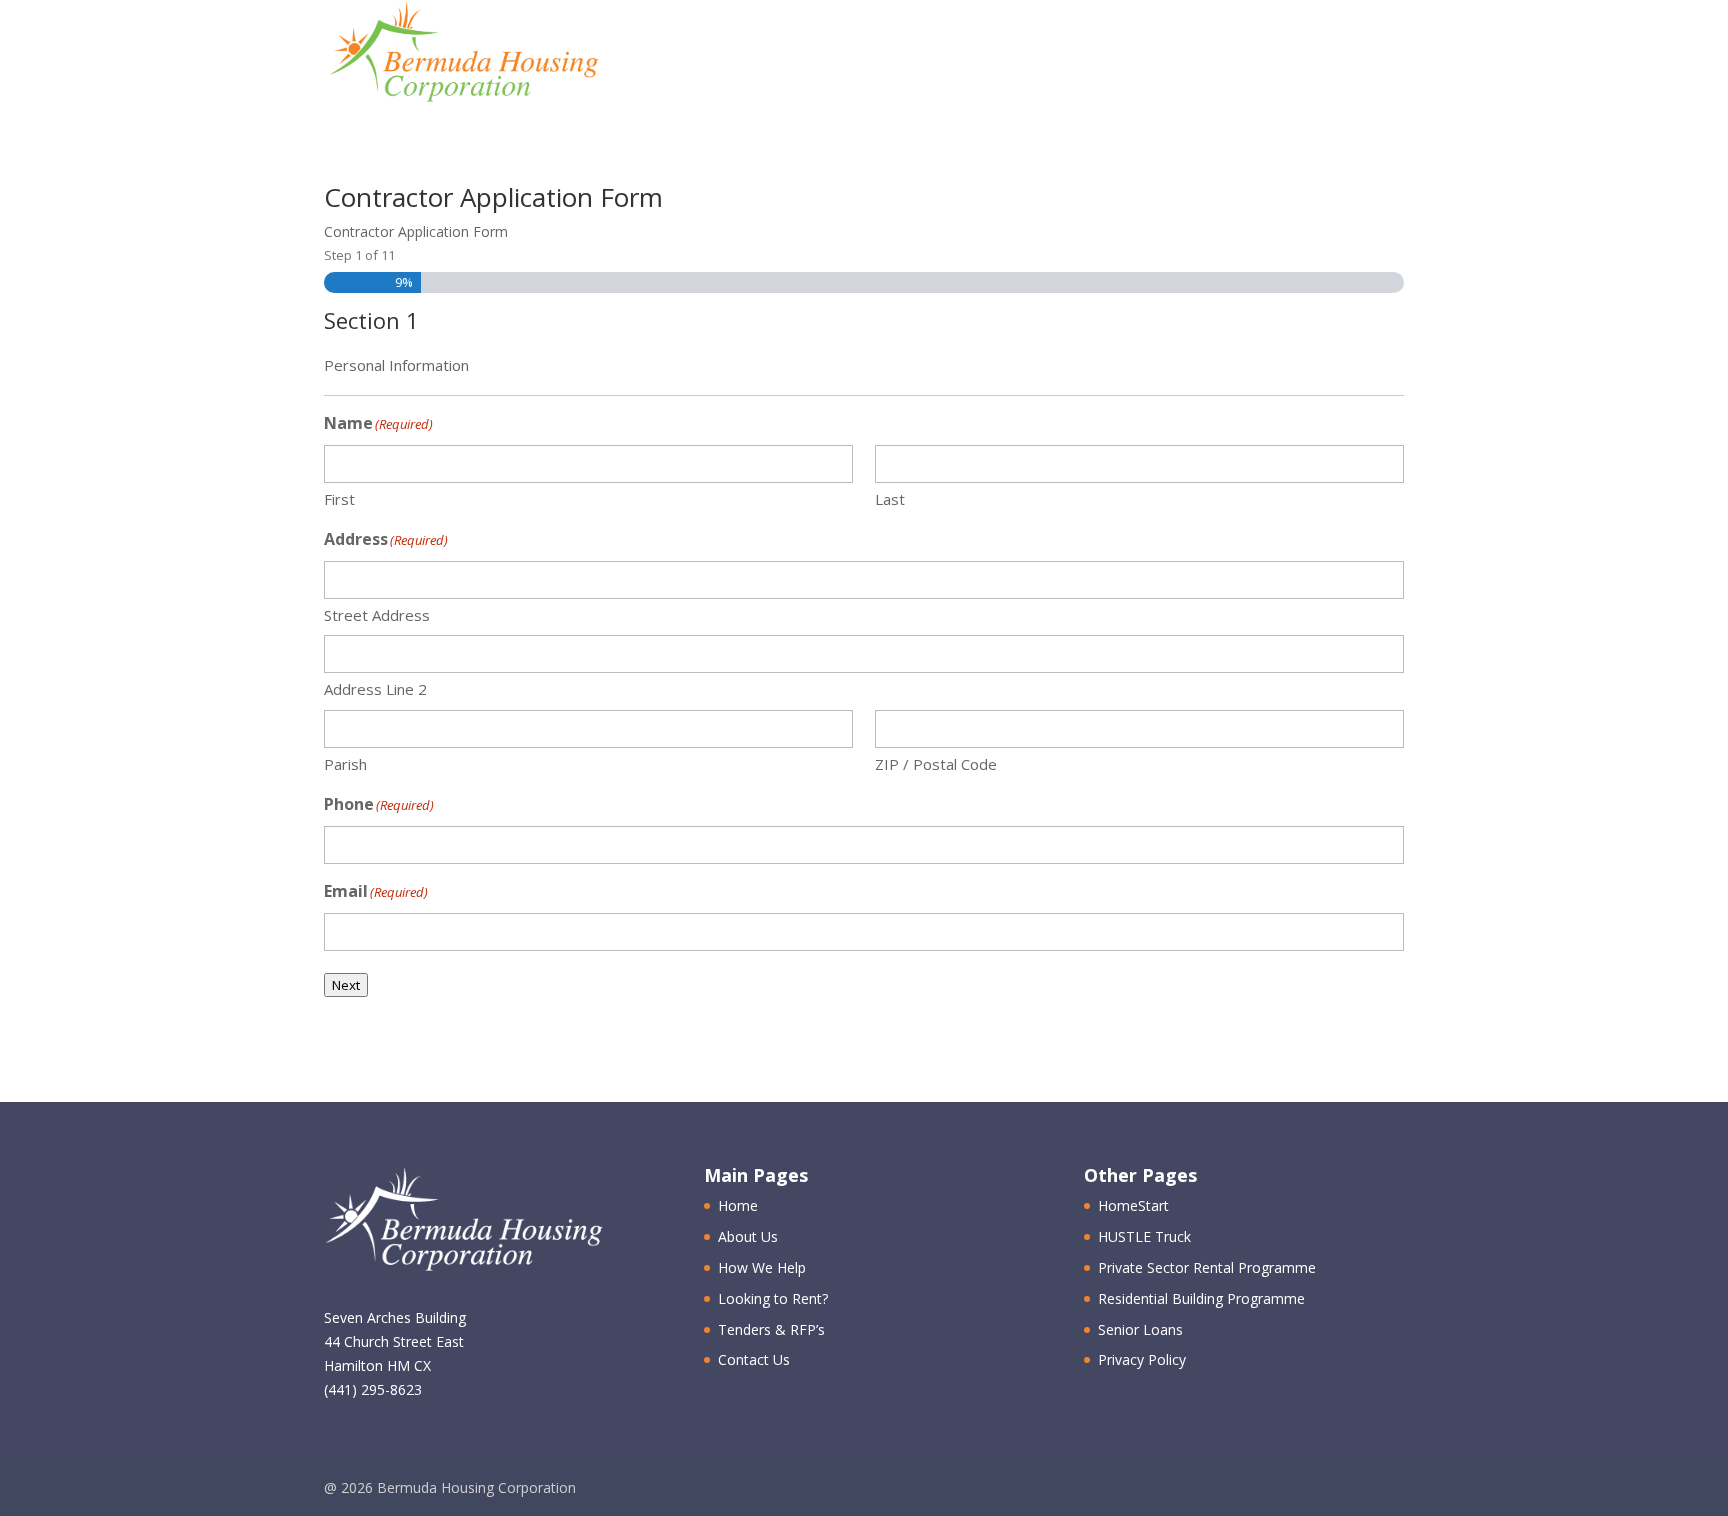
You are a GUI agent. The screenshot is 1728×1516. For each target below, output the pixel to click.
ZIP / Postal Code (936, 764)
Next (346, 985)
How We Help (960, 55)
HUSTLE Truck (1144, 1236)
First (339, 499)
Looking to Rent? (773, 1298)
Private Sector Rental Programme (1207, 1267)
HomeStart (1133, 1205)
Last (890, 499)
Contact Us (1302, 55)
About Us (816, 55)
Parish (345, 764)
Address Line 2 (375, 689)
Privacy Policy (1142, 1359)
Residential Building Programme (1201, 1298)
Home (710, 55)
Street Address (377, 615)
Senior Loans (1140, 1329)
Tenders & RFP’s (1134, 55)
